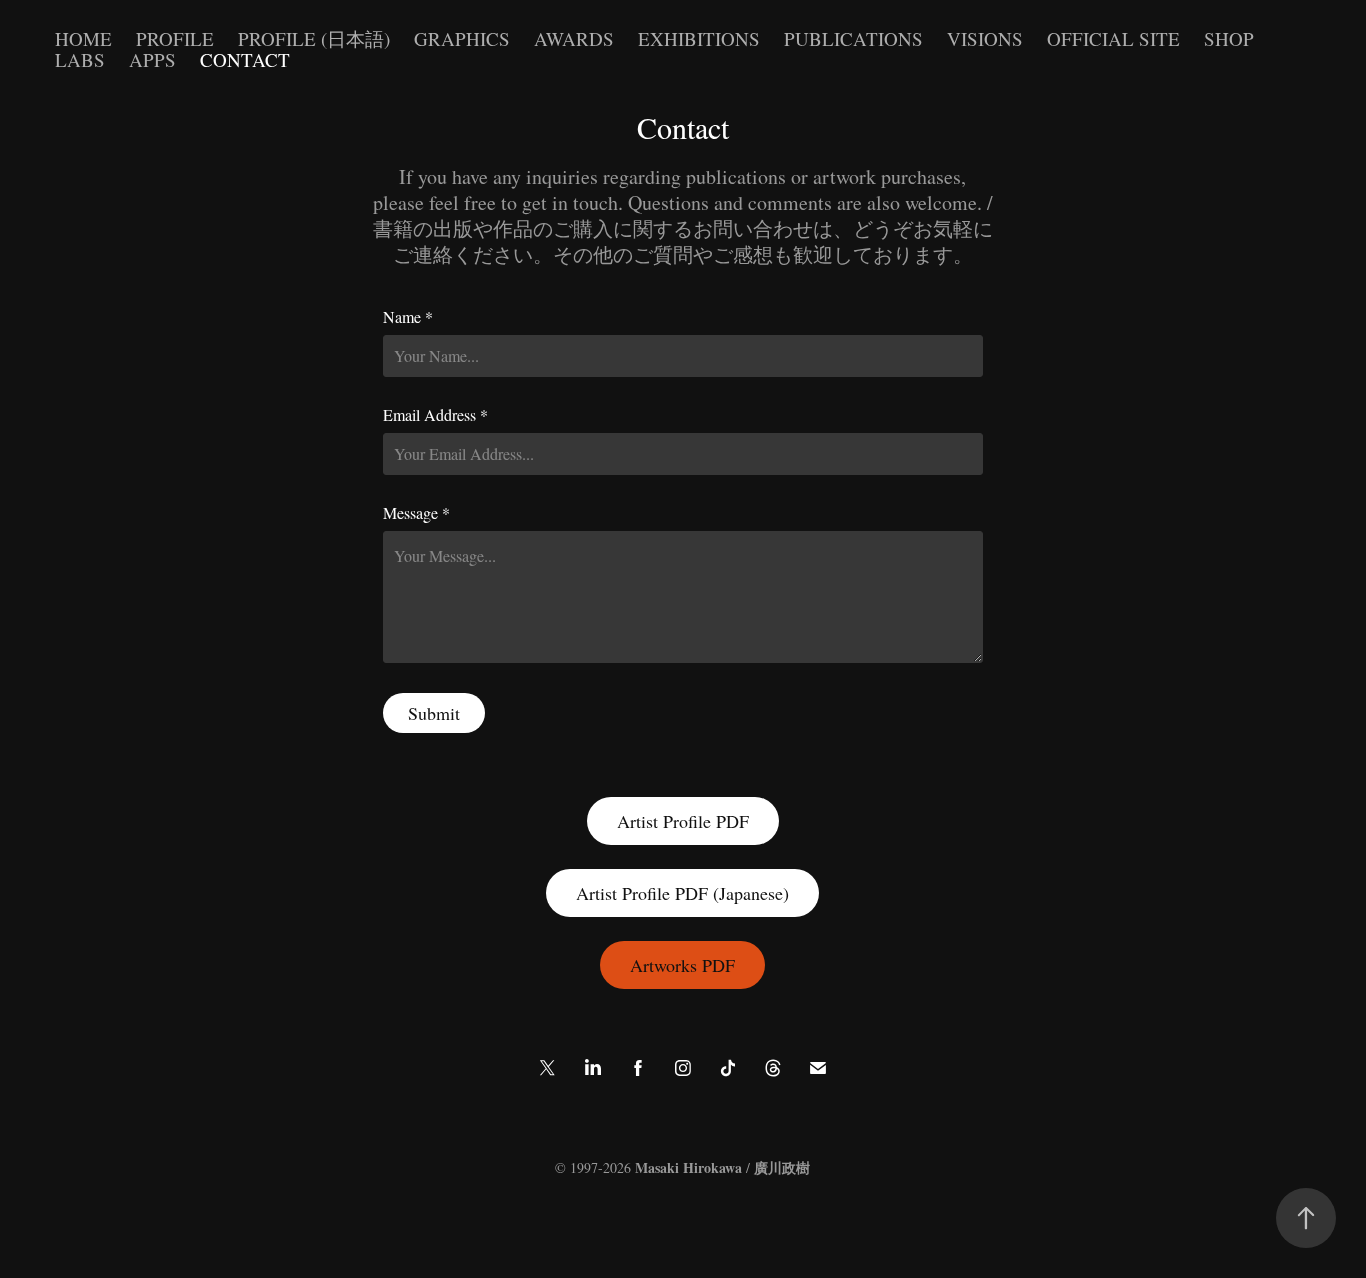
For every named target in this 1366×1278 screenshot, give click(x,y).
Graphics (462, 38)
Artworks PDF (682, 965)
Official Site (1113, 38)
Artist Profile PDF (683, 821)
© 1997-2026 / (682, 1167)
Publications (853, 38)
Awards (574, 38)
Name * (408, 317)
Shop (1229, 38)
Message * (416, 513)
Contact (245, 59)
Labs (80, 59)
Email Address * (435, 415)
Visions (985, 38)
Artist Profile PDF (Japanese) (682, 893)
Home (83, 38)
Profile (175, 38)
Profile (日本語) (314, 38)
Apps (152, 59)
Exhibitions (699, 38)
